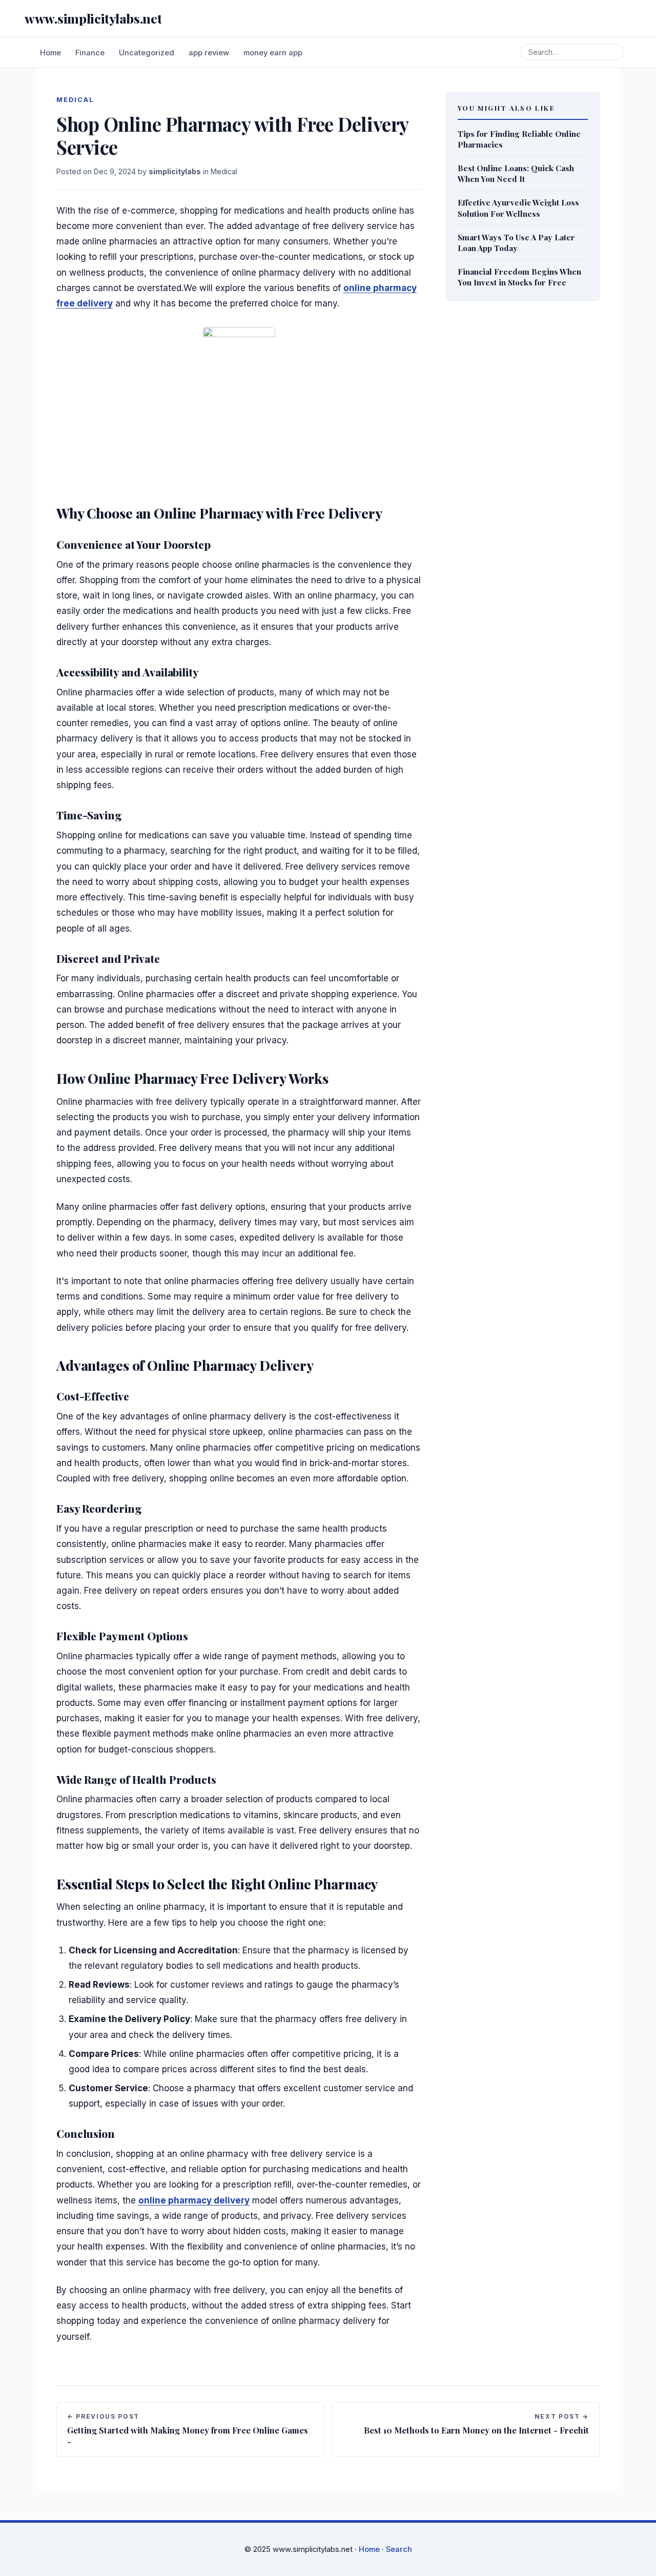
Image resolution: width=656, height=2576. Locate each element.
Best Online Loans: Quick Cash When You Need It (516, 173)
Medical (224, 171)
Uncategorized (147, 53)
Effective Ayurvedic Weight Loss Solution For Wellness (518, 208)
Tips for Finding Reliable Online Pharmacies (519, 139)
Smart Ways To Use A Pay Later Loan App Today (516, 242)
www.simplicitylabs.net (93, 18)
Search (399, 2549)
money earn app (273, 53)
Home (50, 53)
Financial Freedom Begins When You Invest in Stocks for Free (519, 277)
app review (209, 53)
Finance (90, 53)
